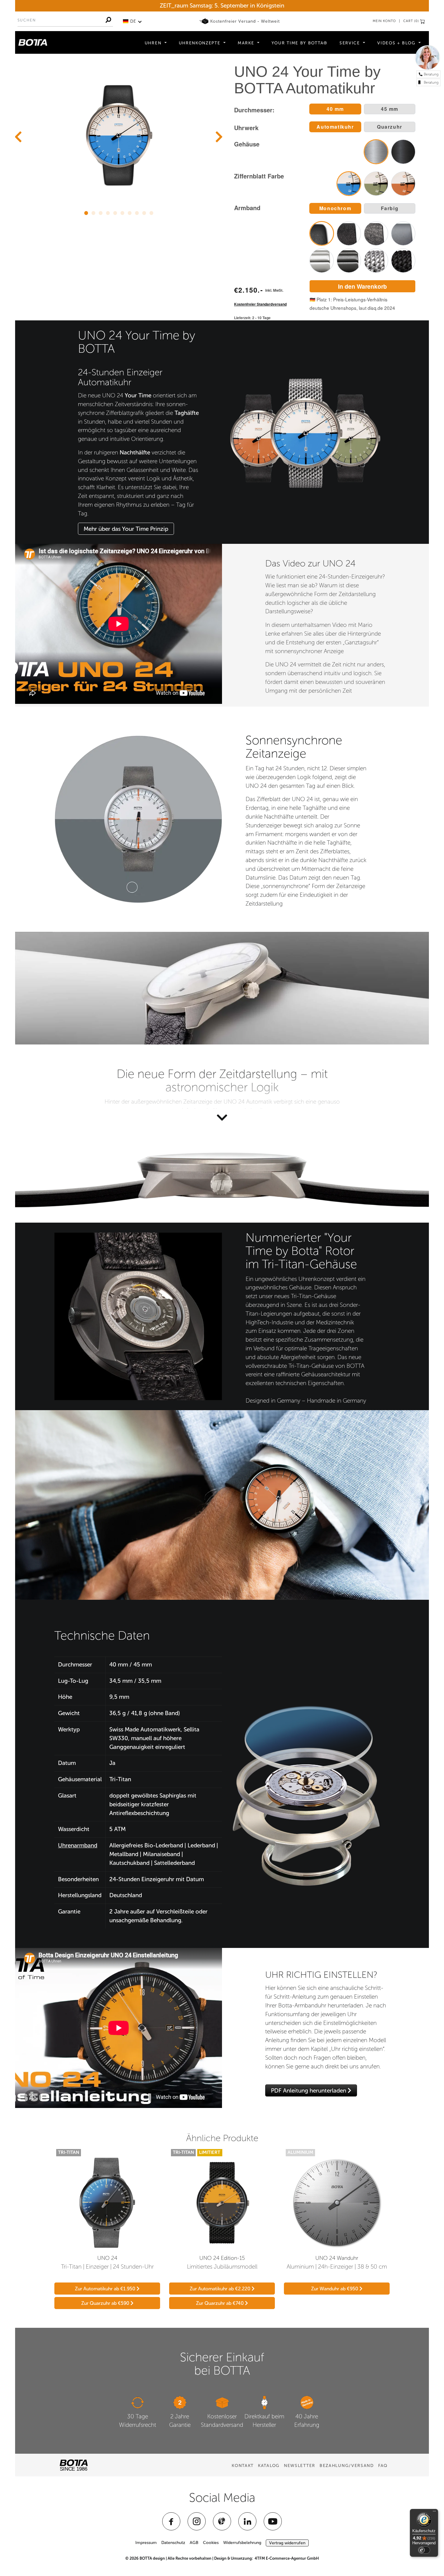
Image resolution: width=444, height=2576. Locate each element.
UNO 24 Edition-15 (222, 2258)
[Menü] (434, 2513)
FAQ (383, 2466)
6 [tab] (122, 212)
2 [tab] (93, 212)
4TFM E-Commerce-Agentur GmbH (287, 2558)
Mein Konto (384, 21)
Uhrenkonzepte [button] (201, 43)
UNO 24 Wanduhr (337, 2258)
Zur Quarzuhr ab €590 (106, 2303)
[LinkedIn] (247, 2521)
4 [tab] (108, 212)
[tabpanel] (119, 135)
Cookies (211, 2543)
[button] (132, 21)
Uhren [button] (154, 43)
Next (219, 137)
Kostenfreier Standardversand (260, 304)
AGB (194, 2543)
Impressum (146, 2543)
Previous (18, 137)
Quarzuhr (390, 127)
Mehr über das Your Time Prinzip (126, 529)
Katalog (269, 2466)
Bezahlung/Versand (347, 2466)
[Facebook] (171, 2521)
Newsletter (300, 2466)
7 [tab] (130, 212)
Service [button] (351, 43)
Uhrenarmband (78, 1845)
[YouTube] (273, 2521)
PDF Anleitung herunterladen (309, 2091)
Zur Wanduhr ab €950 (335, 2289)
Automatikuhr (335, 127)
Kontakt (243, 2466)
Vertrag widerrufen (287, 2543)
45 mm (390, 109)
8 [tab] (137, 212)
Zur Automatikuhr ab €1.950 (106, 2289)
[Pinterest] (222, 2521)
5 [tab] (115, 212)
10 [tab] (151, 212)
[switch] (424, 2550)
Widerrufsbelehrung (242, 2543)
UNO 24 (107, 2258)
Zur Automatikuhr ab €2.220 (221, 2289)
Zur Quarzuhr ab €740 (220, 2303)
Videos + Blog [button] (397, 43)
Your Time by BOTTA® (299, 43)
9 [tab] (144, 212)
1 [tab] (86, 212)
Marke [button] (247, 43)
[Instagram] (197, 2521)
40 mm (335, 109)
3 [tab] (101, 212)
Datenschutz (173, 2543)
